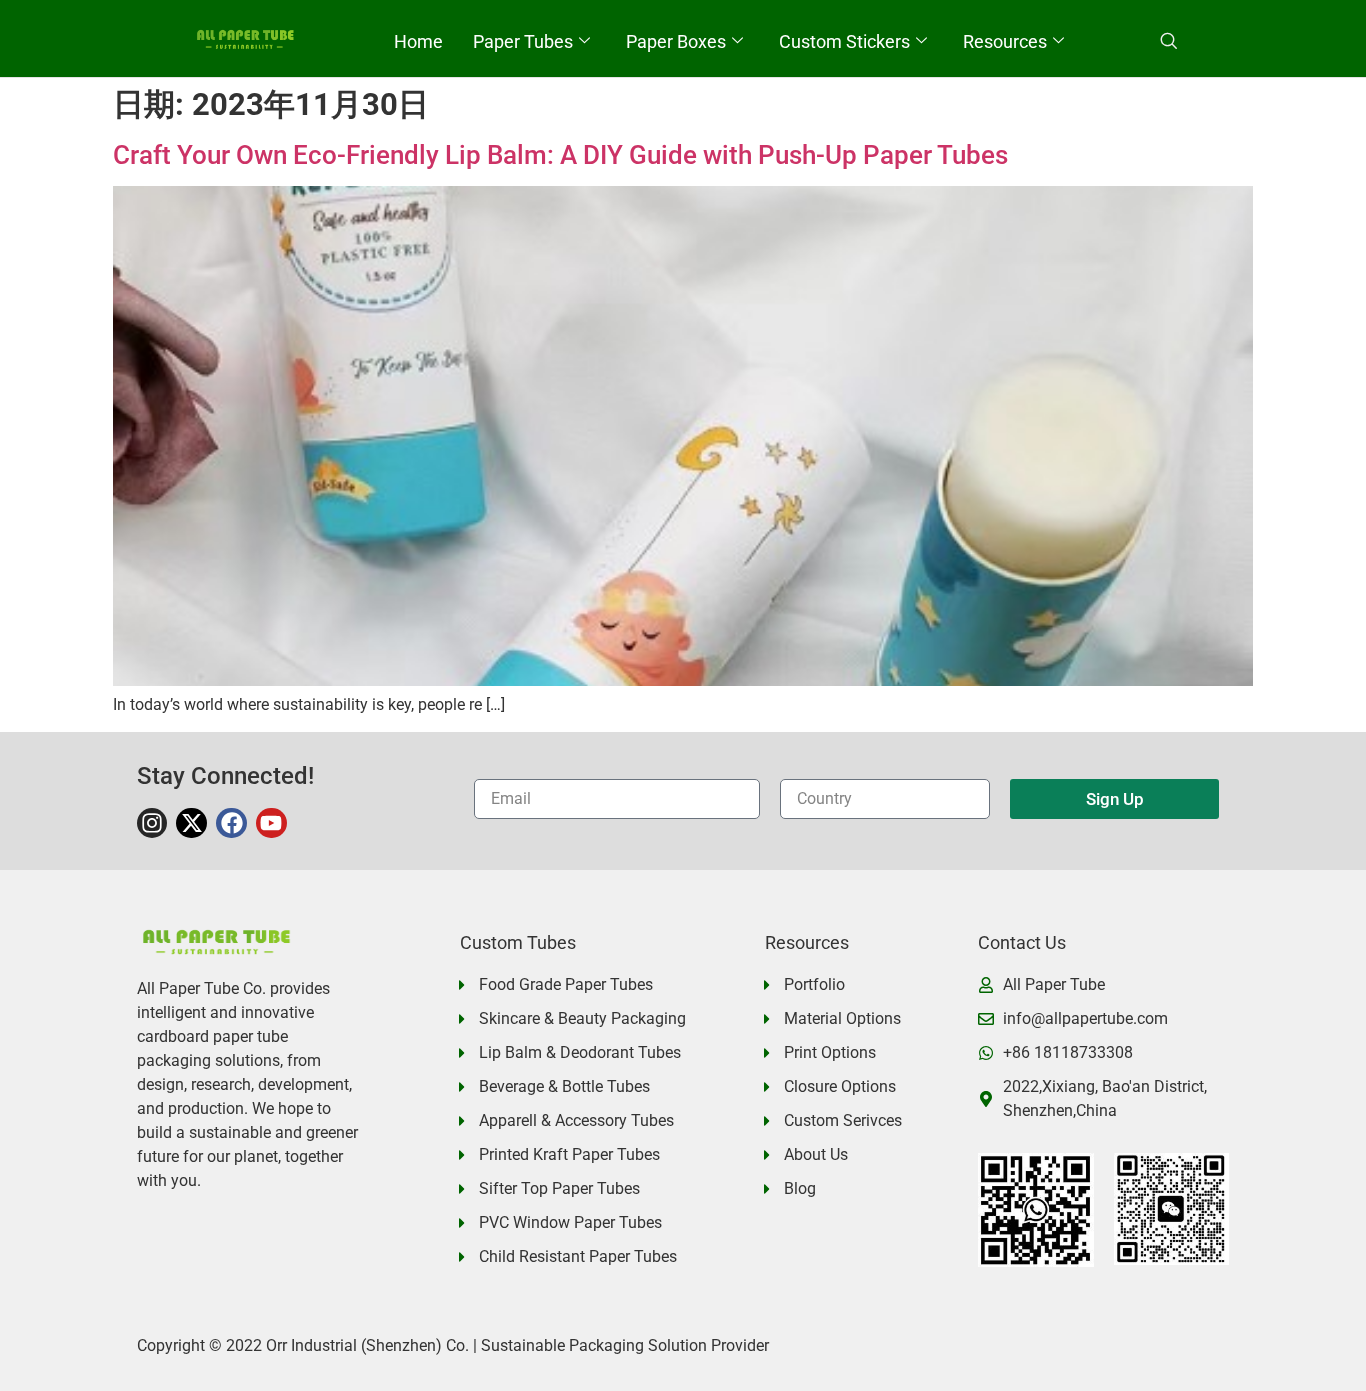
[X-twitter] (191, 823)
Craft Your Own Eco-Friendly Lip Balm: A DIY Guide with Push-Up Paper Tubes (560, 155)
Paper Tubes (523, 42)
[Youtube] (271, 823)
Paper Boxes (676, 42)
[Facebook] (231, 823)
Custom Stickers (844, 42)
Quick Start (731, 98)
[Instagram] (152, 823)
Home (418, 42)
